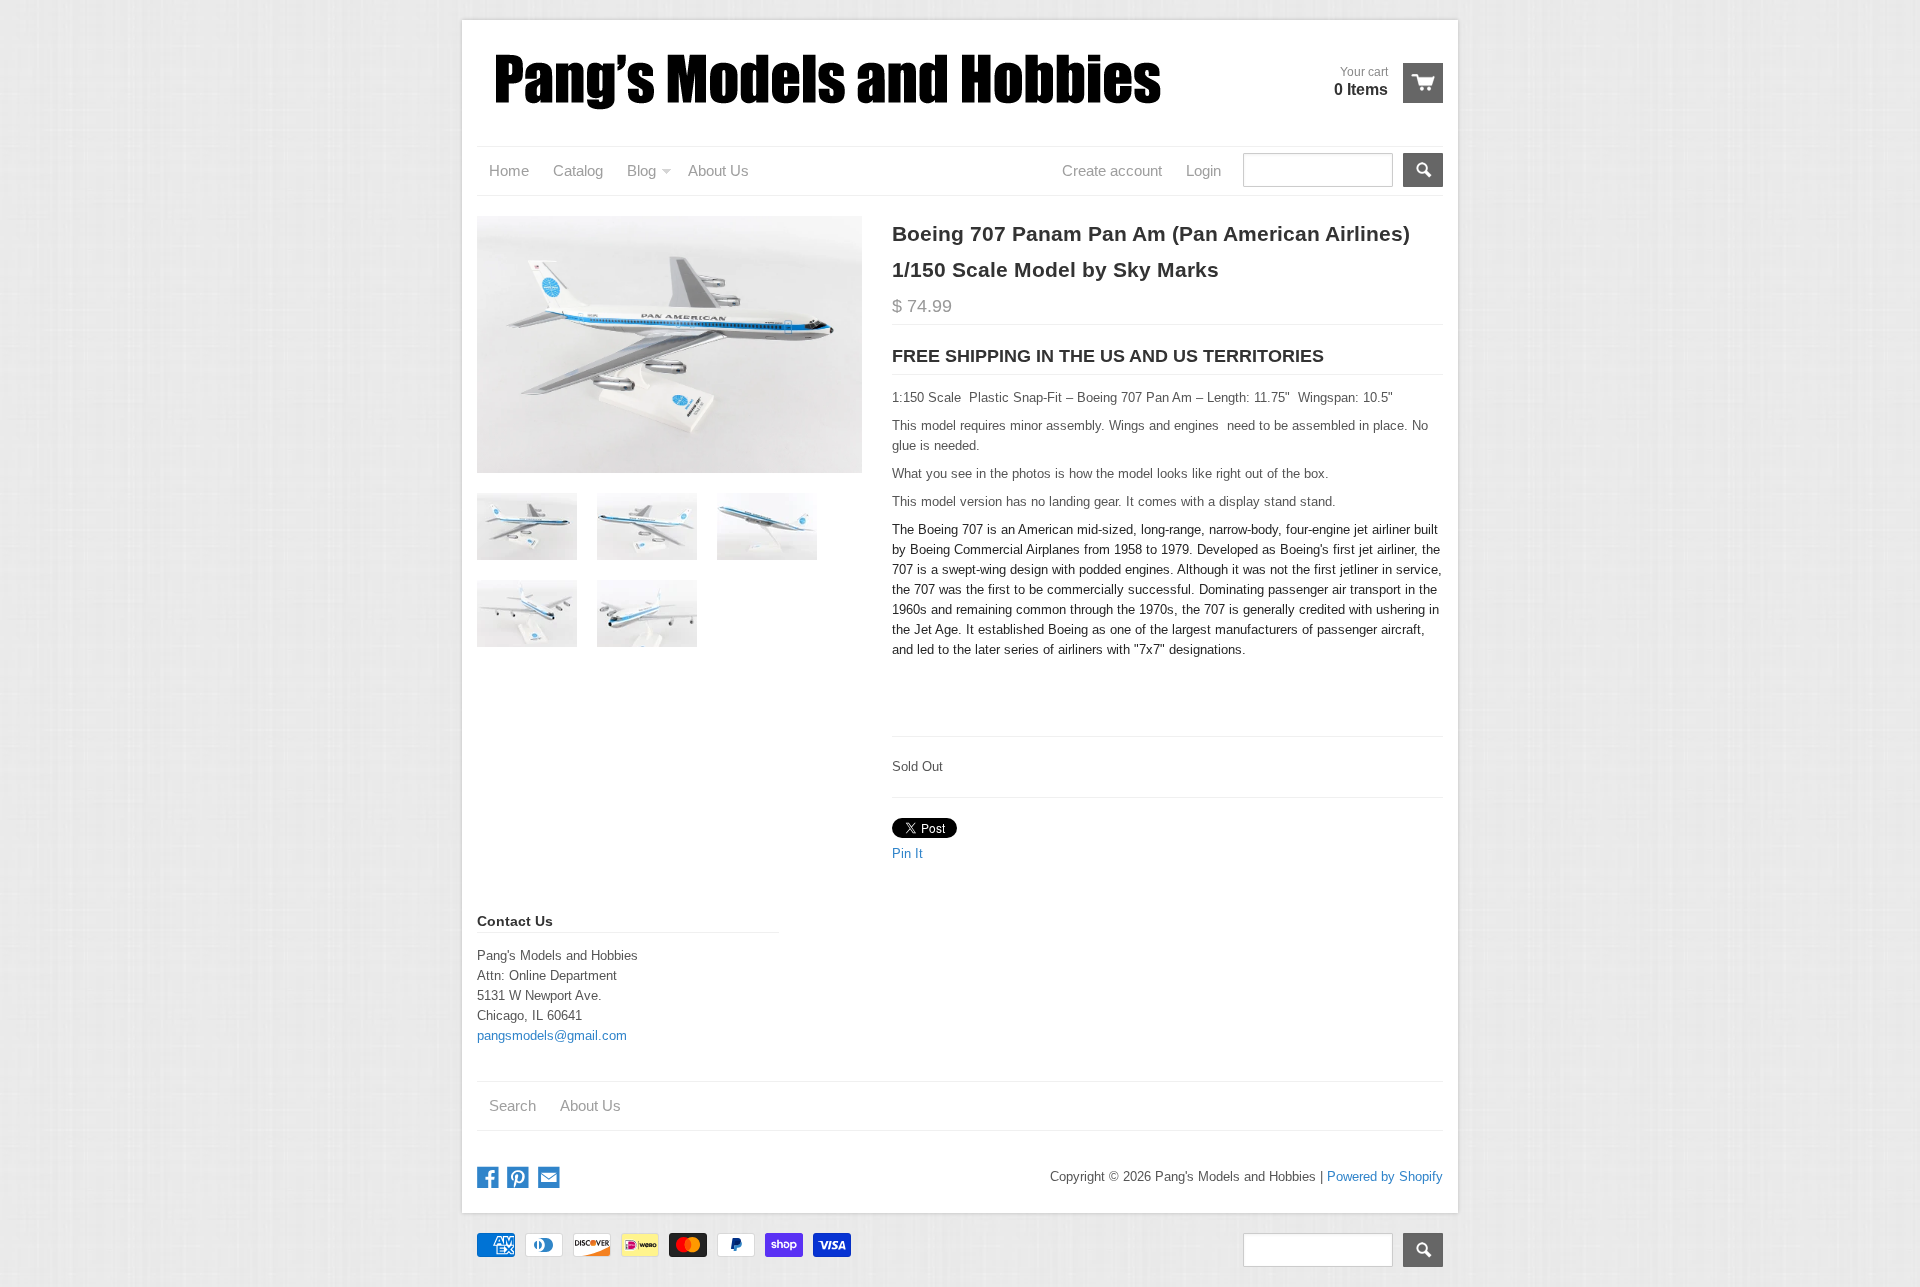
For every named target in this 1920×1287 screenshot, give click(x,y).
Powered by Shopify (1385, 1176)
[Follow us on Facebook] (490, 1178)
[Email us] (551, 1178)
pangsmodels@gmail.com (552, 1035)
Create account (1112, 170)
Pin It (907, 853)
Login (1203, 170)
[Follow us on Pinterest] (520, 1178)
